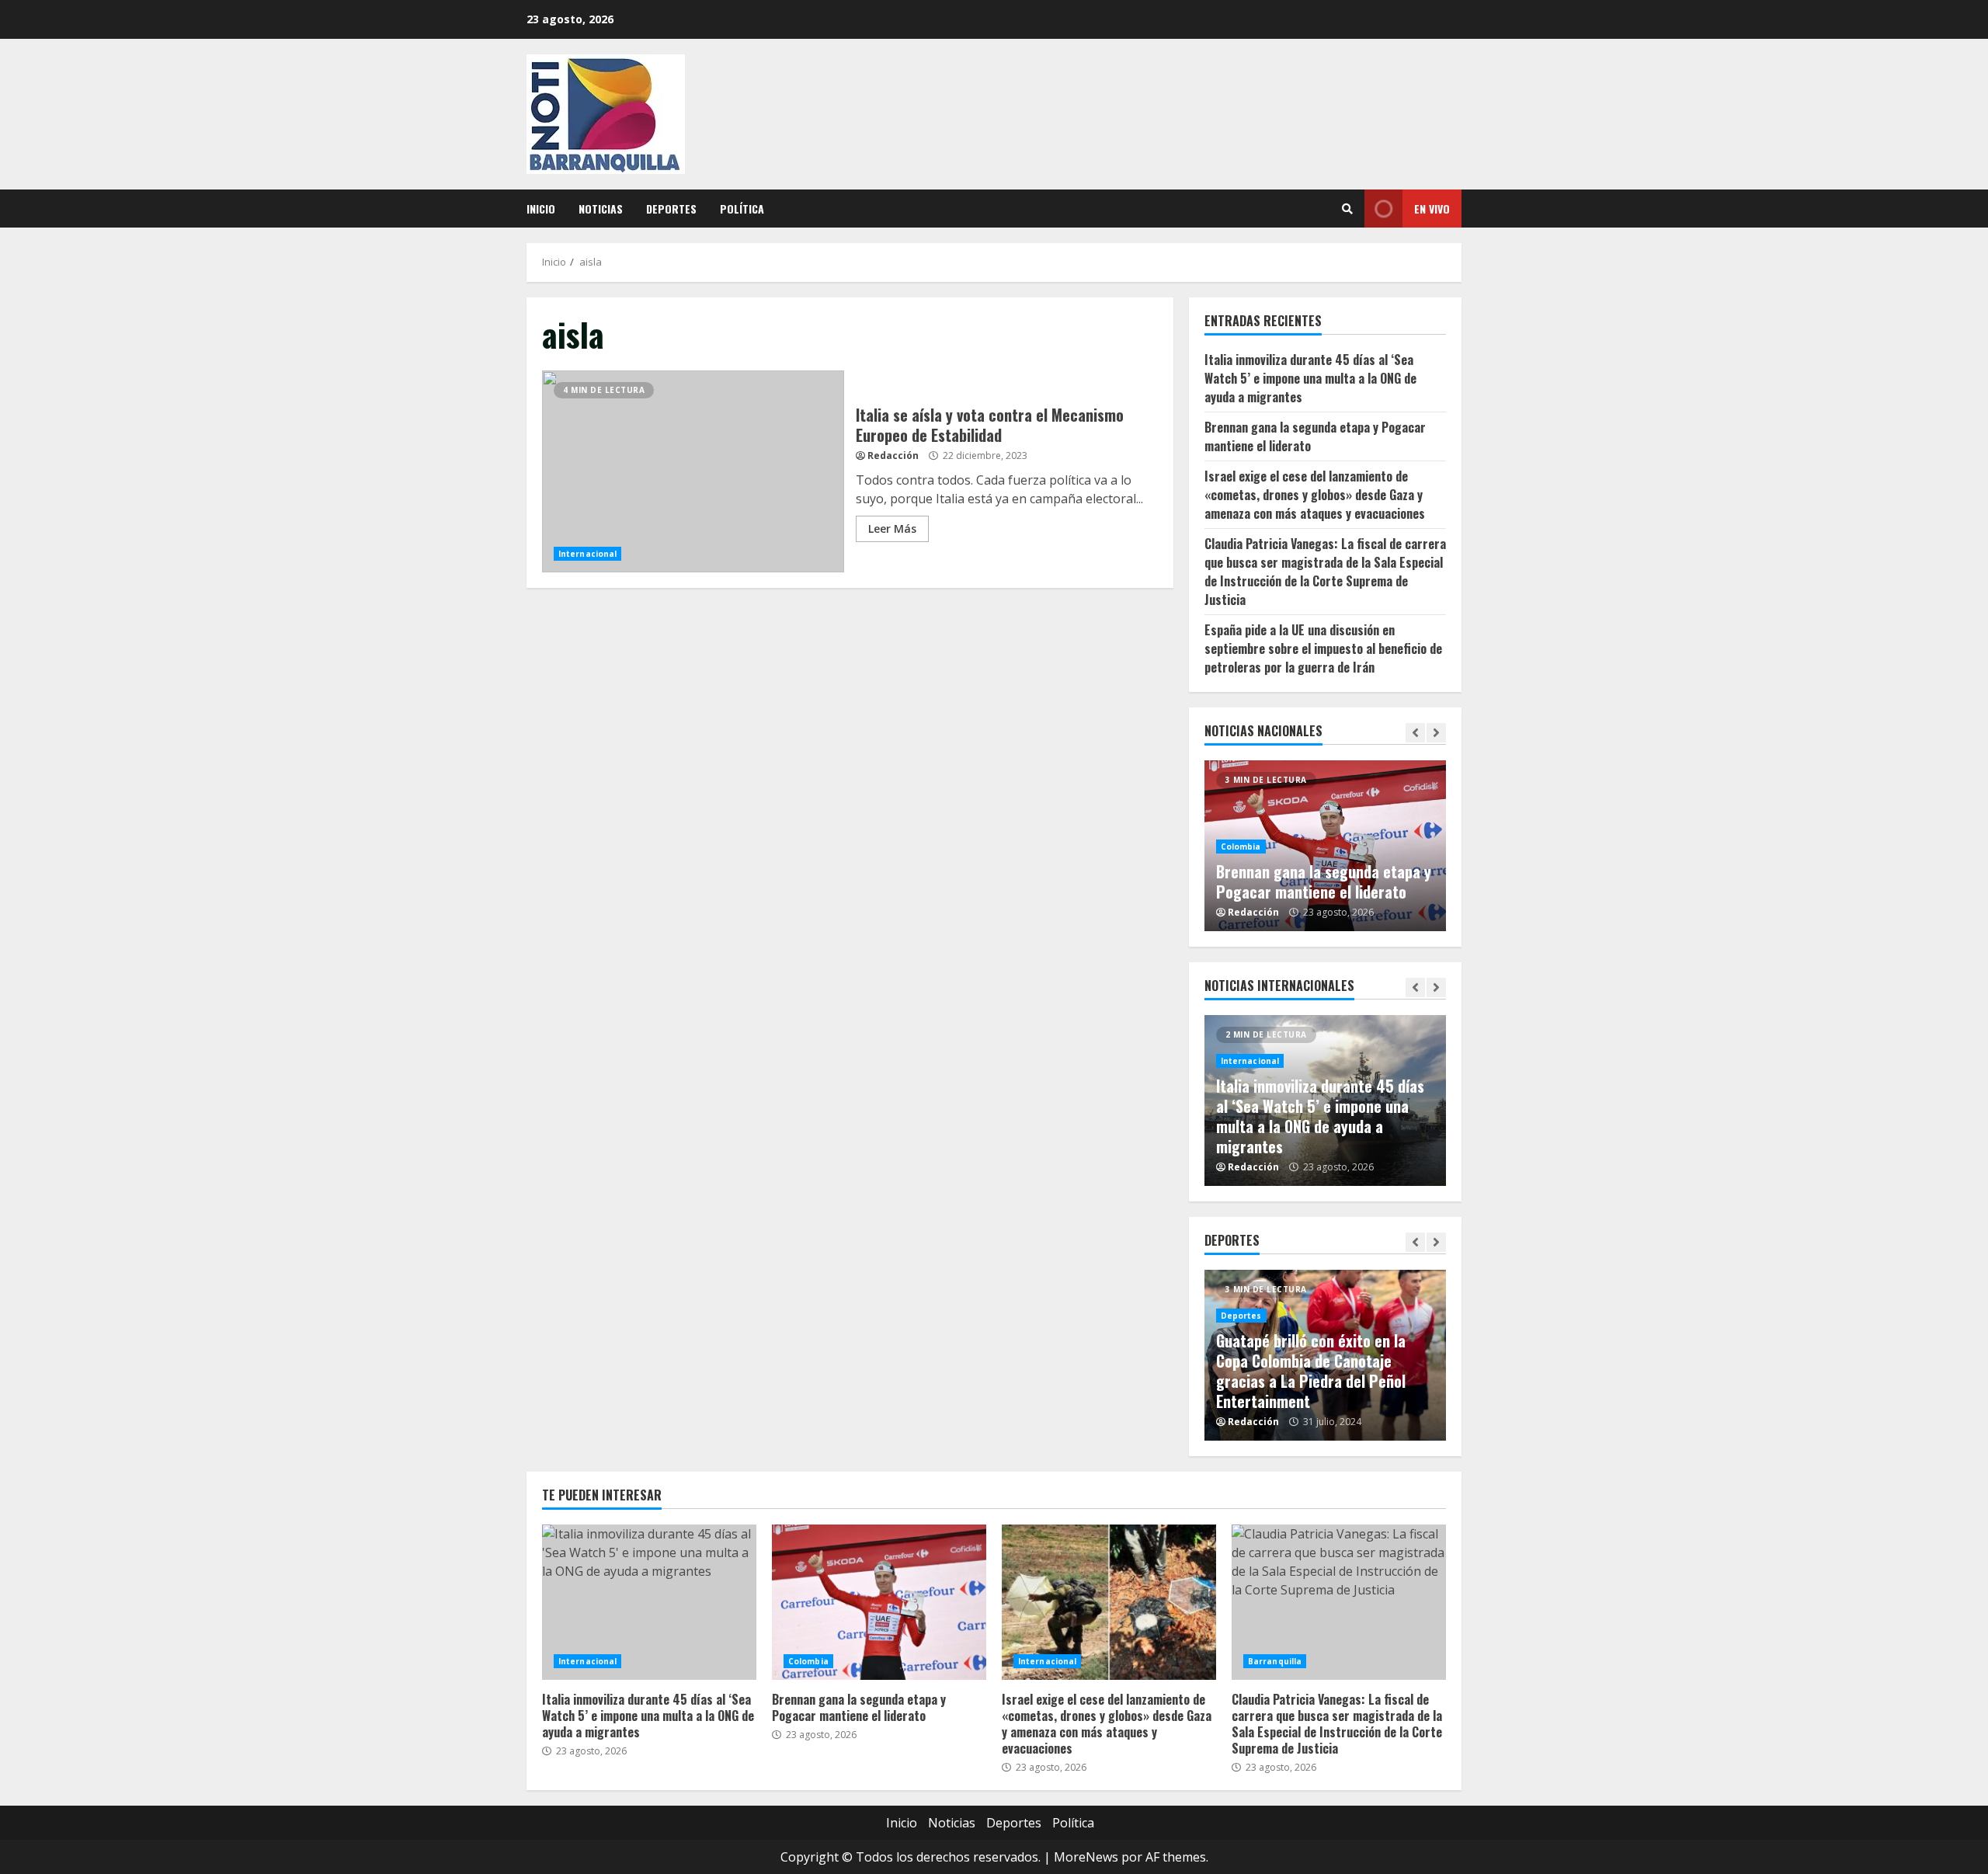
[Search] (1347, 209)
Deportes (671, 209)
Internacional (587, 554)
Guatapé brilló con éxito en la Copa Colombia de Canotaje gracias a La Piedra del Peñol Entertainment (1311, 1371)
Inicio (541, 209)
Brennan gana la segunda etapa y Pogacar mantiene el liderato (1324, 881)
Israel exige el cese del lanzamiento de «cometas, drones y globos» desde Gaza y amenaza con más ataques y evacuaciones (1315, 495)
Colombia (1241, 847)
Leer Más (892, 528)
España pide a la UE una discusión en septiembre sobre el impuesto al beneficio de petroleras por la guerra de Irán (1323, 648)
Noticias (601, 209)
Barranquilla (1275, 1661)
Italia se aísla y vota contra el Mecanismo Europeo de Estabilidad (693, 471)
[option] (1326, 846)
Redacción (893, 455)
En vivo (1432, 209)
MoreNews (1086, 1857)
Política (742, 209)
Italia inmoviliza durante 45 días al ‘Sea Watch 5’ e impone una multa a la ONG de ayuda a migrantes (1310, 378)
